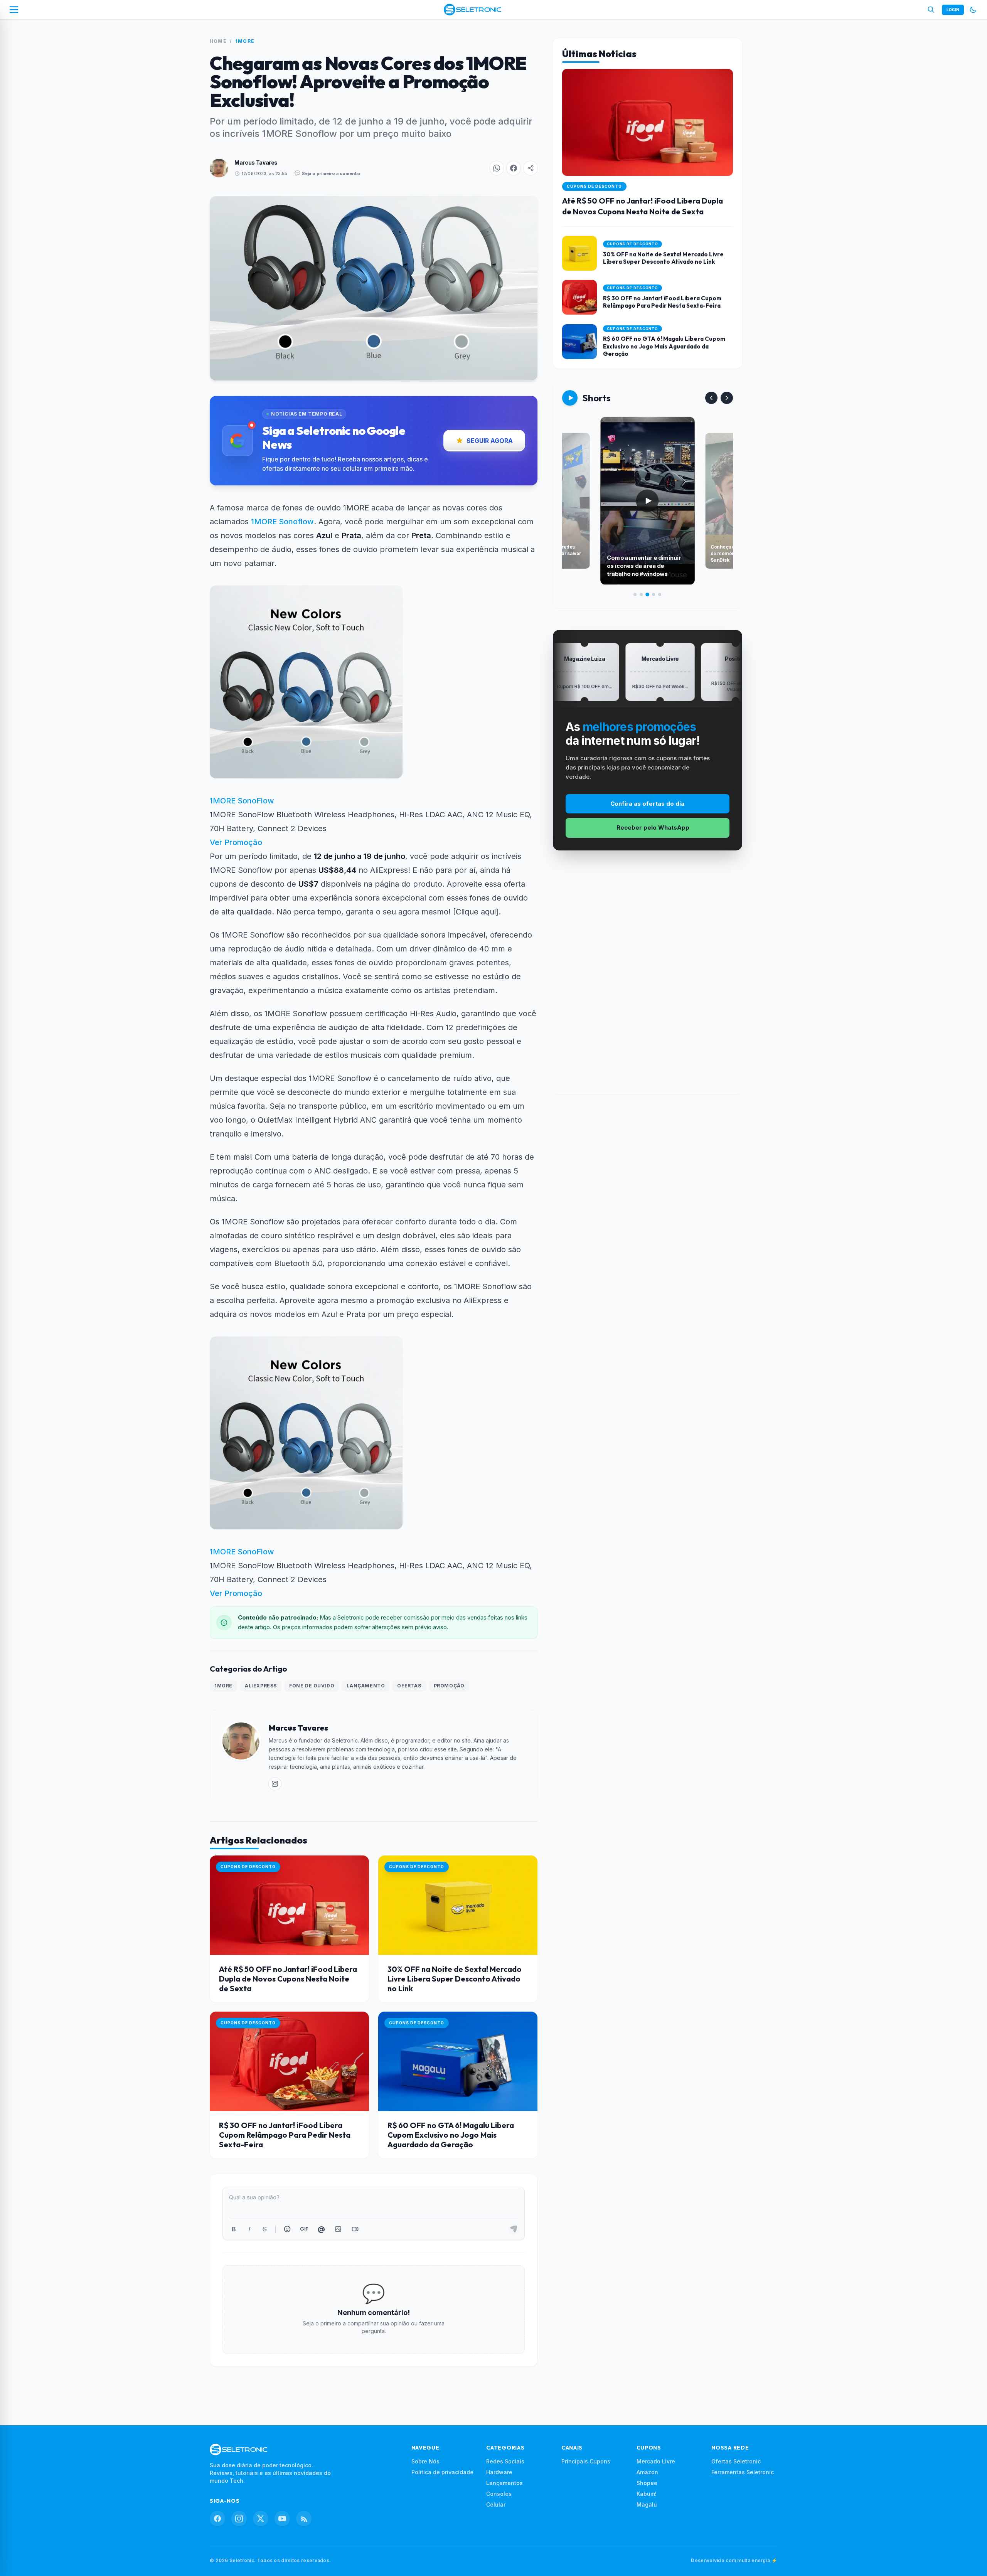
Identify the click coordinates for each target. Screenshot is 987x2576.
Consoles (499, 2494)
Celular (496, 2504)
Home (218, 41)
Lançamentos (504, 2483)
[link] (275, 1784)
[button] (497, 168)
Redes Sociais (505, 2461)
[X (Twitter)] (261, 2519)
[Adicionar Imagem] (338, 2229)
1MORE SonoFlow (242, 801)
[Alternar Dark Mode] (973, 10)
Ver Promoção (236, 842)
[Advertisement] (647, 978)
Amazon (647, 2472)
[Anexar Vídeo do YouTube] (355, 2229)
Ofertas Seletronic (736, 2461)
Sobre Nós (425, 2461)
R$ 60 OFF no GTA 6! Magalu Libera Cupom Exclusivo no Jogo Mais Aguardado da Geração (451, 2135)
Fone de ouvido (312, 1686)
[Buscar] (931, 10)
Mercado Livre (656, 2461)
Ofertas (409, 1686)
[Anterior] (711, 398)
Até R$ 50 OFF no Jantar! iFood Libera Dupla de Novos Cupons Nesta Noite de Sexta (288, 1979)
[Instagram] (239, 2519)
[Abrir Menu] (14, 10)
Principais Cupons (586, 2461)
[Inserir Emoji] (287, 2229)
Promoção (449, 1686)
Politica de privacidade (442, 2472)
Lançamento (366, 1686)
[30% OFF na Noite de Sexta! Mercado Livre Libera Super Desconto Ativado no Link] (458, 1905)
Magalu (647, 2504)
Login (953, 10)
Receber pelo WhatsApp (653, 828)
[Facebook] (217, 2519)
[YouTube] (282, 2519)
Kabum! (647, 2494)
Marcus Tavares (256, 162)
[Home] (472, 10)
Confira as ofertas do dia (647, 804)
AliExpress (261, 1686)
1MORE (245, 41)
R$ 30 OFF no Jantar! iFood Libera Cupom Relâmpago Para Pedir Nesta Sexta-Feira (285, 2135)
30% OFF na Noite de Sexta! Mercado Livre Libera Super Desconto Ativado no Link (455, 1979)
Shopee (647, 2483)
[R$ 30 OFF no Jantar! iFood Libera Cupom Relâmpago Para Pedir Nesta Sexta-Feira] (289, 2061)
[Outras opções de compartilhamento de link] (531, 168)
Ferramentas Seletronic (743, 2472)
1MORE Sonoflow (282, 522)
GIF (304, 2229)
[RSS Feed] (304, 2519)
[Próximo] (727, 398)
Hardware (499, 2472)
